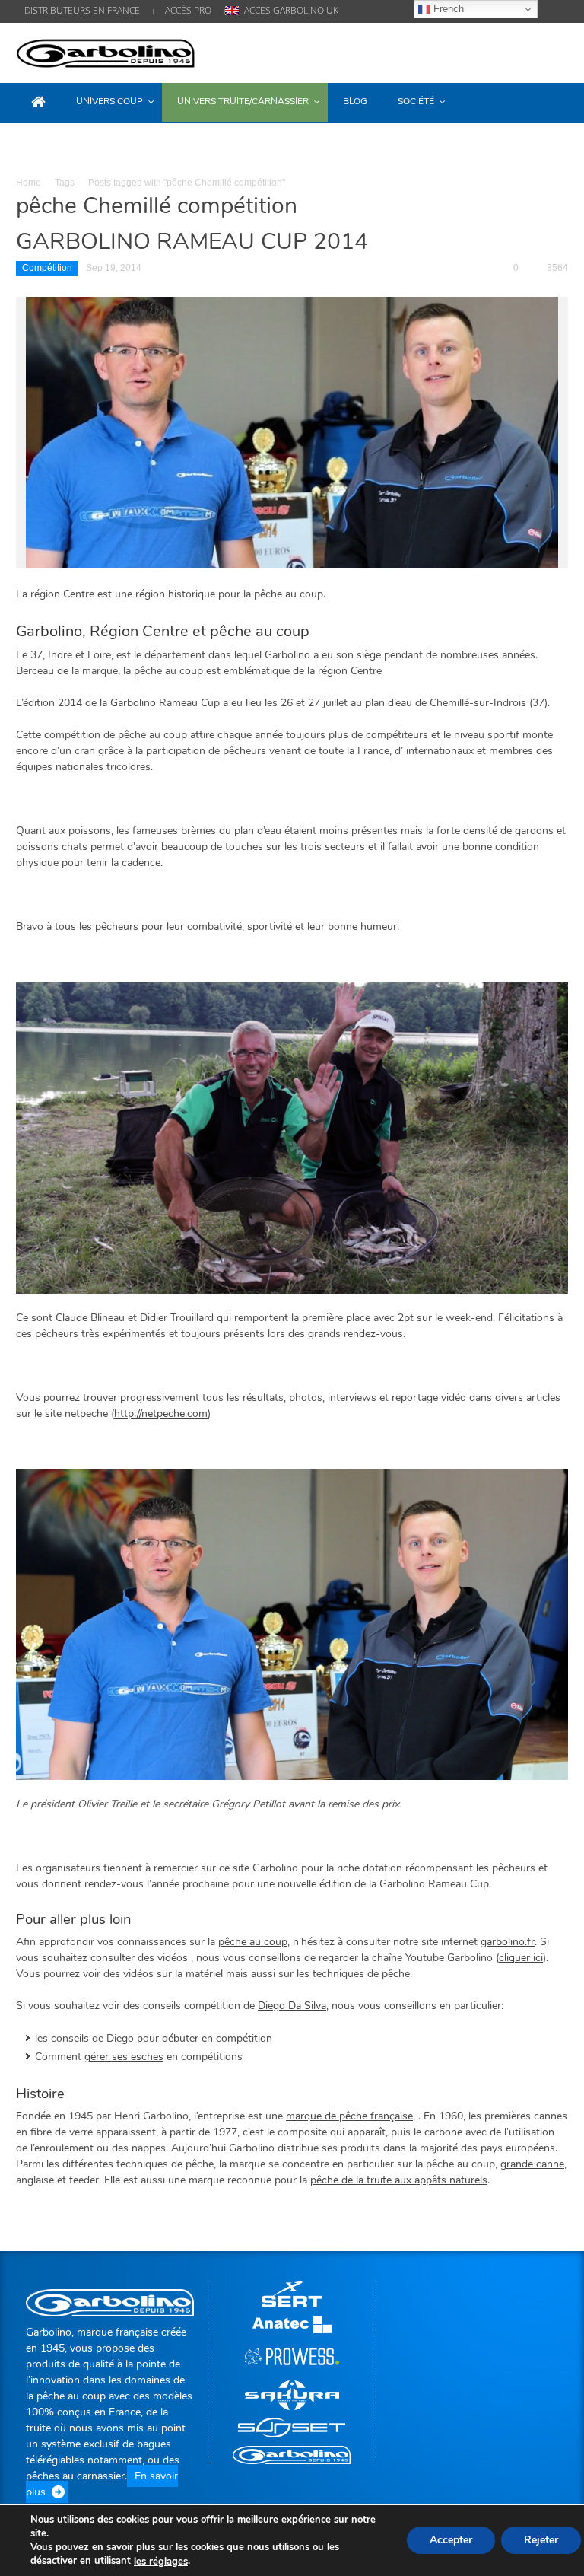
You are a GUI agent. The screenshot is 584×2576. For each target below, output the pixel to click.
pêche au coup (253, 1942)
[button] (553, 101)
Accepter (451, 2541)
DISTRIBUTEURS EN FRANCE (82, 10)
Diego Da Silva (292, 2006)
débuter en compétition (217, 2038)
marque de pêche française (349, 2116)
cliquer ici (521, 1958)
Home (29, 183)
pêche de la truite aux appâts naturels (399, 2180)
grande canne (532, 2164)
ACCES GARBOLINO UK (291, 10)
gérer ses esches (124, 2057)
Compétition (47, 268)
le (161, 2562)
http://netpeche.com (161, 1414)
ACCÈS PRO (188, 10)
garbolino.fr (508, 1942)
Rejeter (541, 2541)
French (447, 9)
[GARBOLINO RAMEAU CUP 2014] (292, 432)
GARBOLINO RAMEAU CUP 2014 (192, 242)
